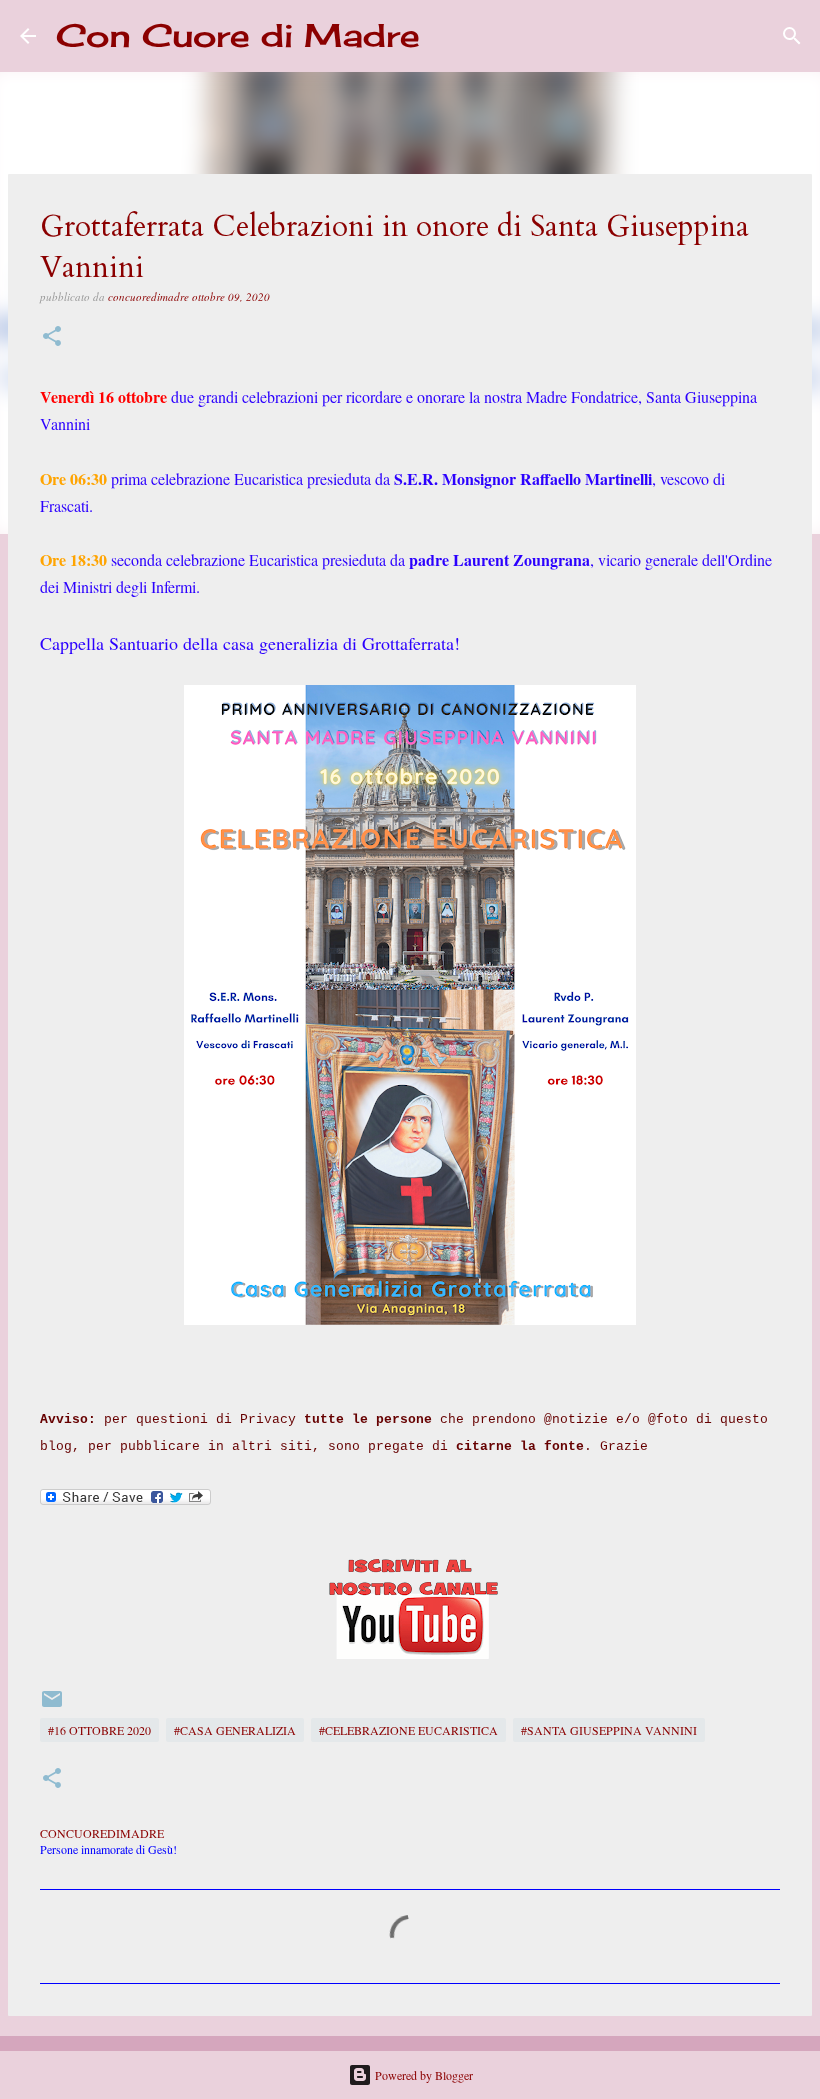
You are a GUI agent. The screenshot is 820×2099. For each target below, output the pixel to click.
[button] (52, 337)
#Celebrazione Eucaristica (408, 1730)
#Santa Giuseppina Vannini (609, 1730)
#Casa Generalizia (235, 1730)
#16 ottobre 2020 (99, 1730)
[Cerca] (448, 36)
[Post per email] (52, 1706)
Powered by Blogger (422, 2075)
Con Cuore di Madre (238, 35)
